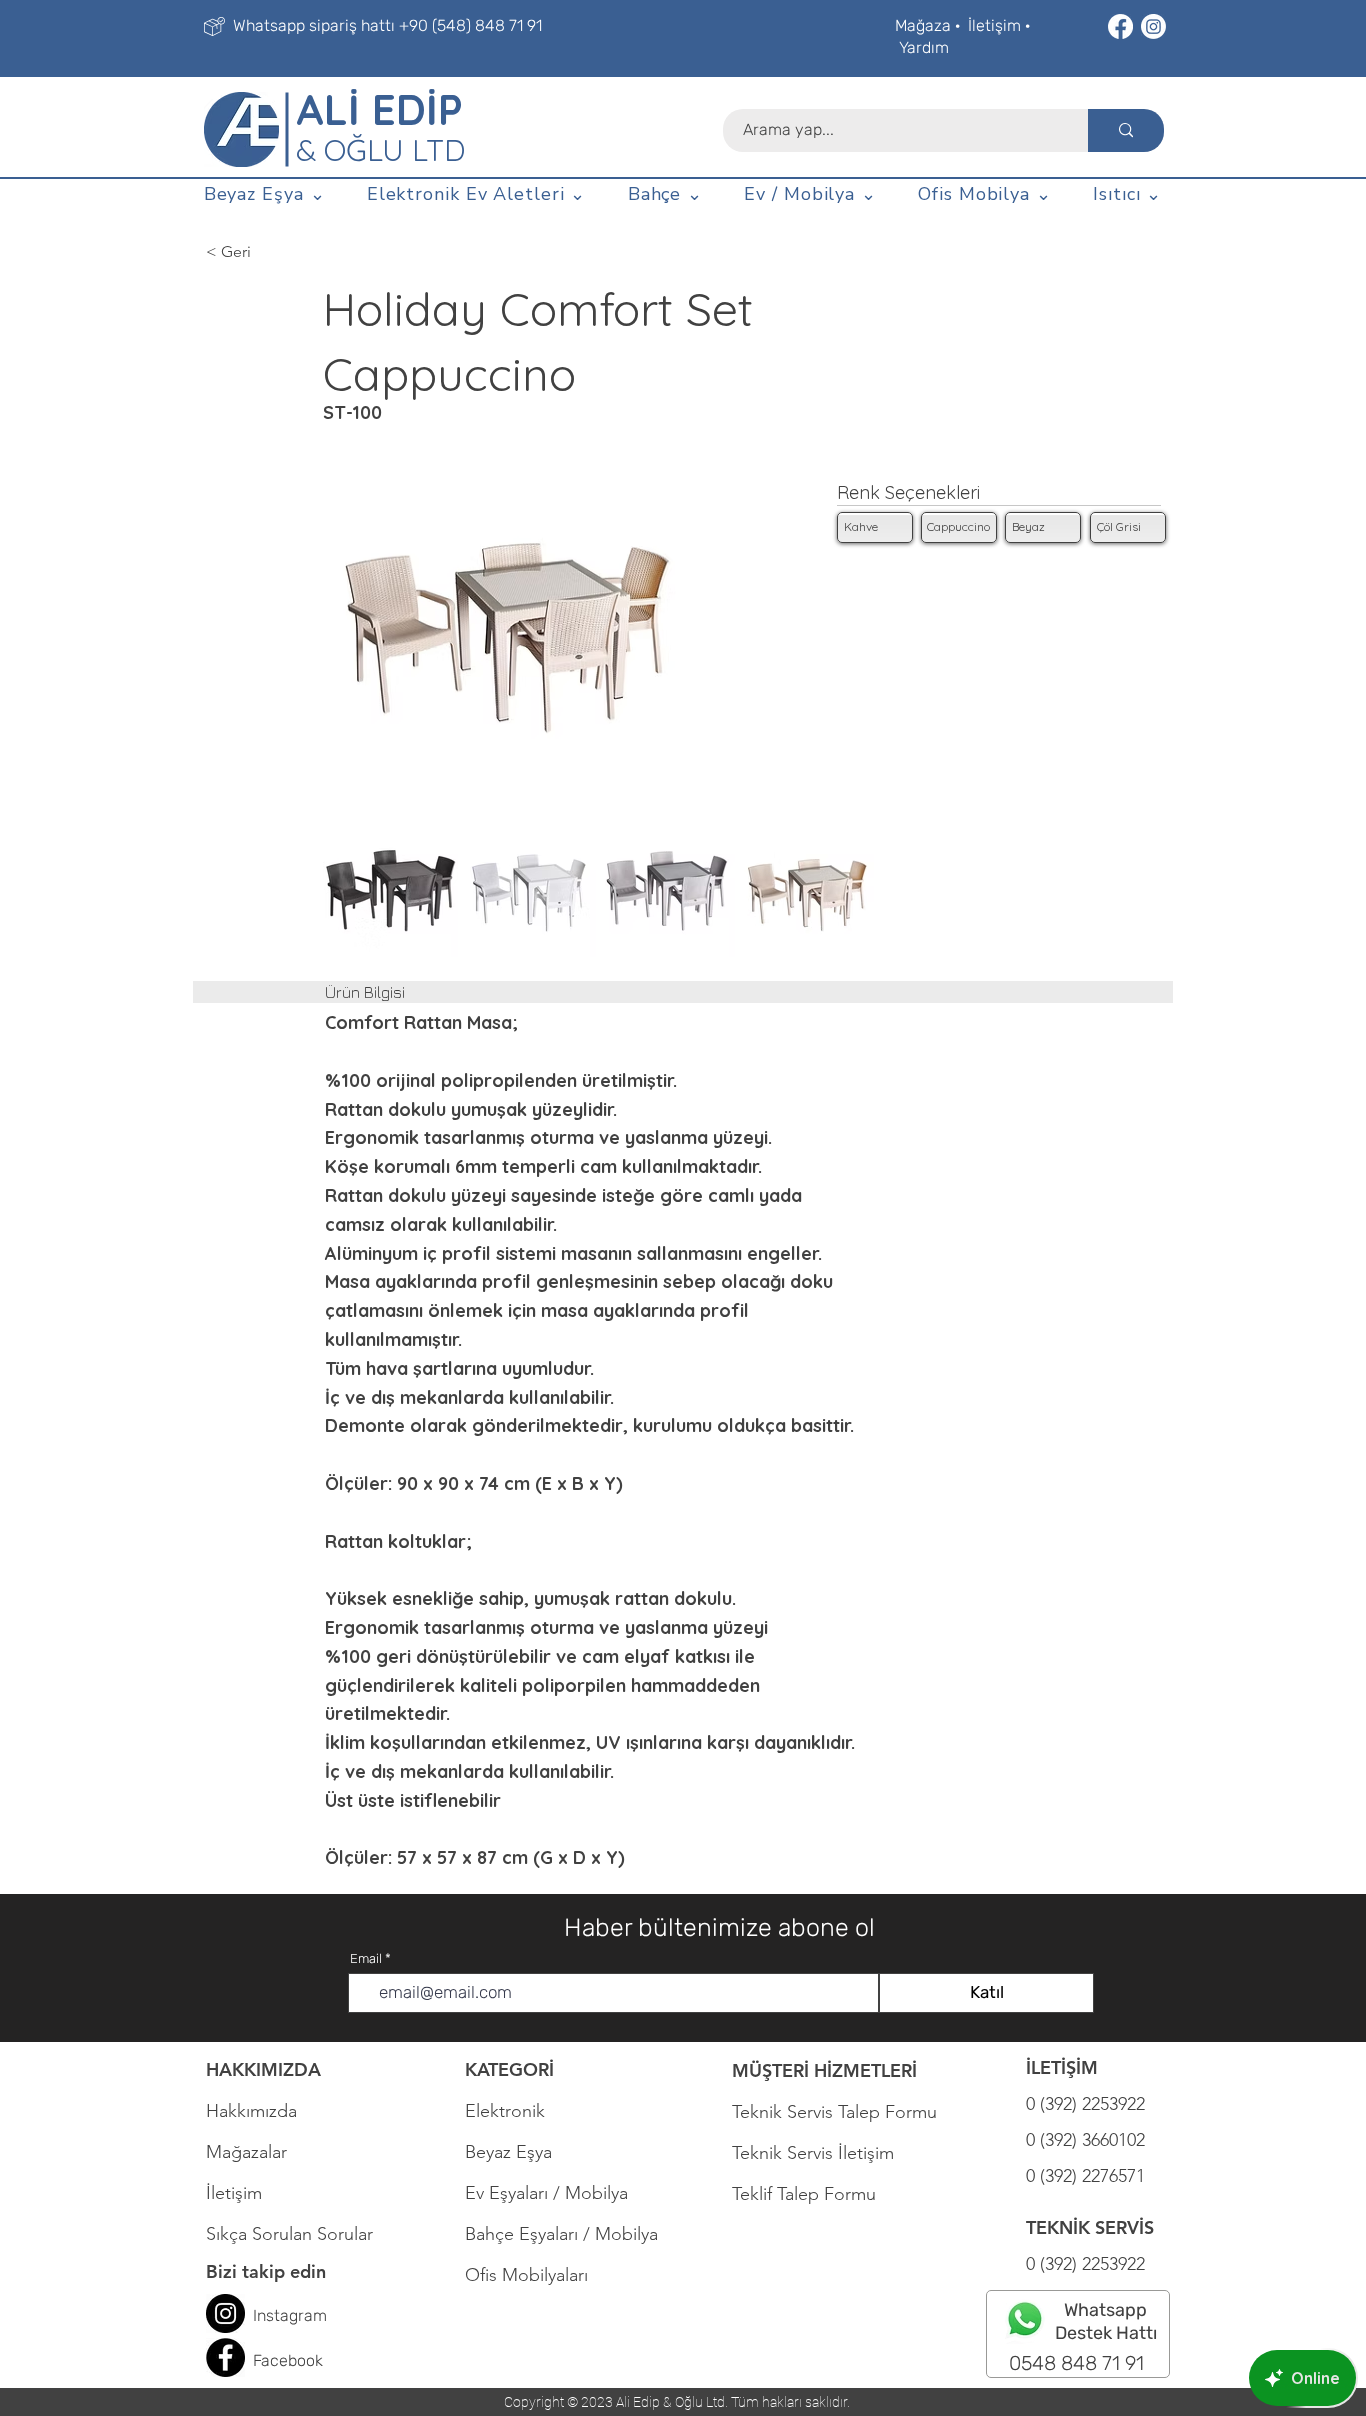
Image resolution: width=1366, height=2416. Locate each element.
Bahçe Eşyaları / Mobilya (561, 2234)
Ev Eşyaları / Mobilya (546, 2193)
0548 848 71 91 (1076, 2363)
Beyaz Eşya (518, 2152)
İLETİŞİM (1062, 2067)
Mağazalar (246, 2152)
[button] (264, 195)
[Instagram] (1153, 26)
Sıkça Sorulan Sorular (289, 2234)
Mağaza (923, 25)
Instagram (290, 2315)
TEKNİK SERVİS (1090, 2227)
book (305, 2360)
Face (270, 2360)
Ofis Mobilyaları (526, 2275)
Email (366, 1958)
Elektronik (505, 2111)
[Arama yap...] (1126, 130)
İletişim (994, 25)
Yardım (924, 47)
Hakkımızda (251, 2111)
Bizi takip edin (266, 2271)
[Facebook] (1120, 26)
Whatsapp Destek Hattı (1106, 2321)
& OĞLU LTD (380, 150)
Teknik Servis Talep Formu (834, 2112)
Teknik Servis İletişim (813, 2153)
